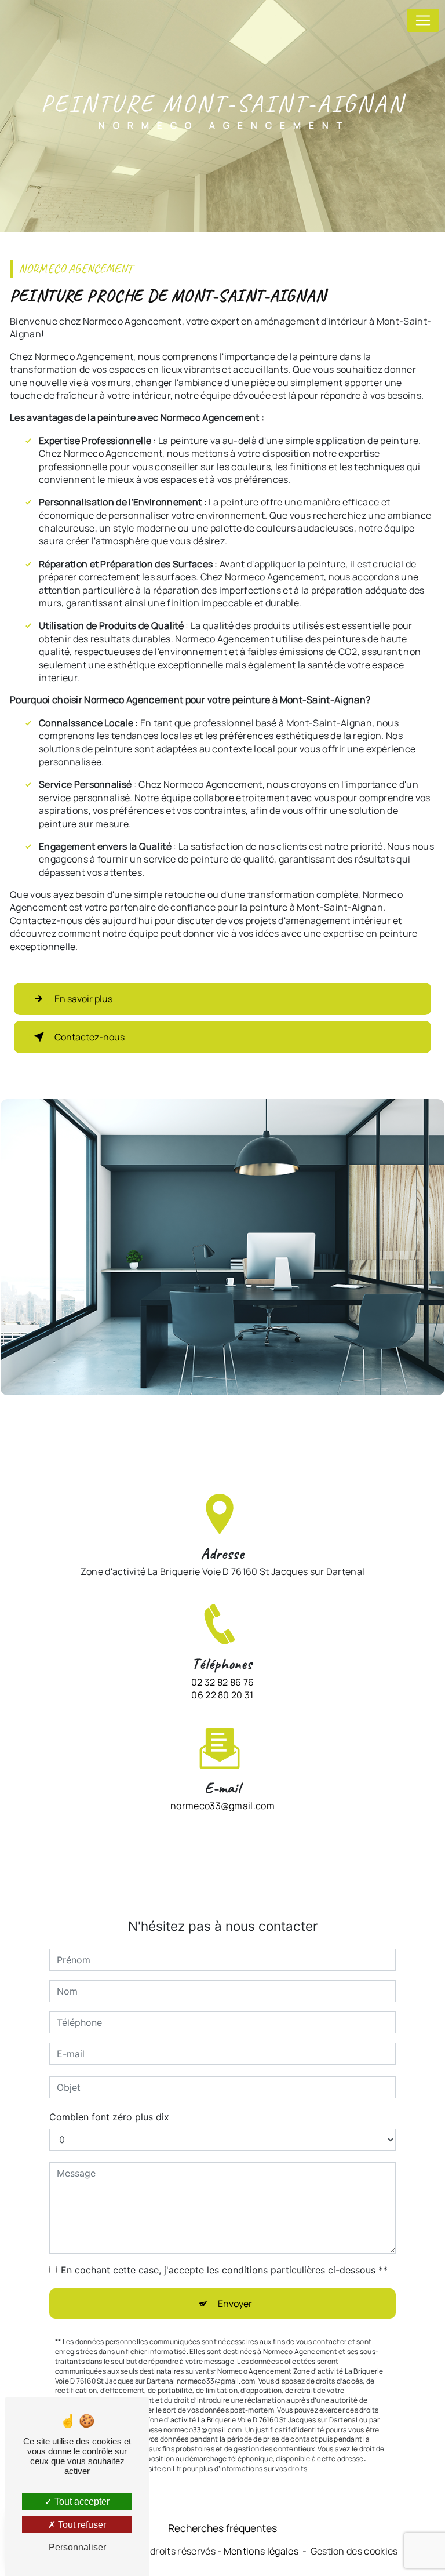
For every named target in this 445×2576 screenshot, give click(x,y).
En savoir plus (83, 999)
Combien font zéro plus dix (109, 2117)
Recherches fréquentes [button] (222, 2528)
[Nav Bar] (423, 20)
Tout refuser (81, 2525)
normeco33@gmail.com (222, 1806)
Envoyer (235, 2304)
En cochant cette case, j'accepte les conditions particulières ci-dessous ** (224, 2270)
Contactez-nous (90, 1037)
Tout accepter (81, 2502)
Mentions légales (261, 2551)
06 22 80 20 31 (222, 1695)
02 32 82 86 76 (222, 1682)
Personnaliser (77, 2547)
